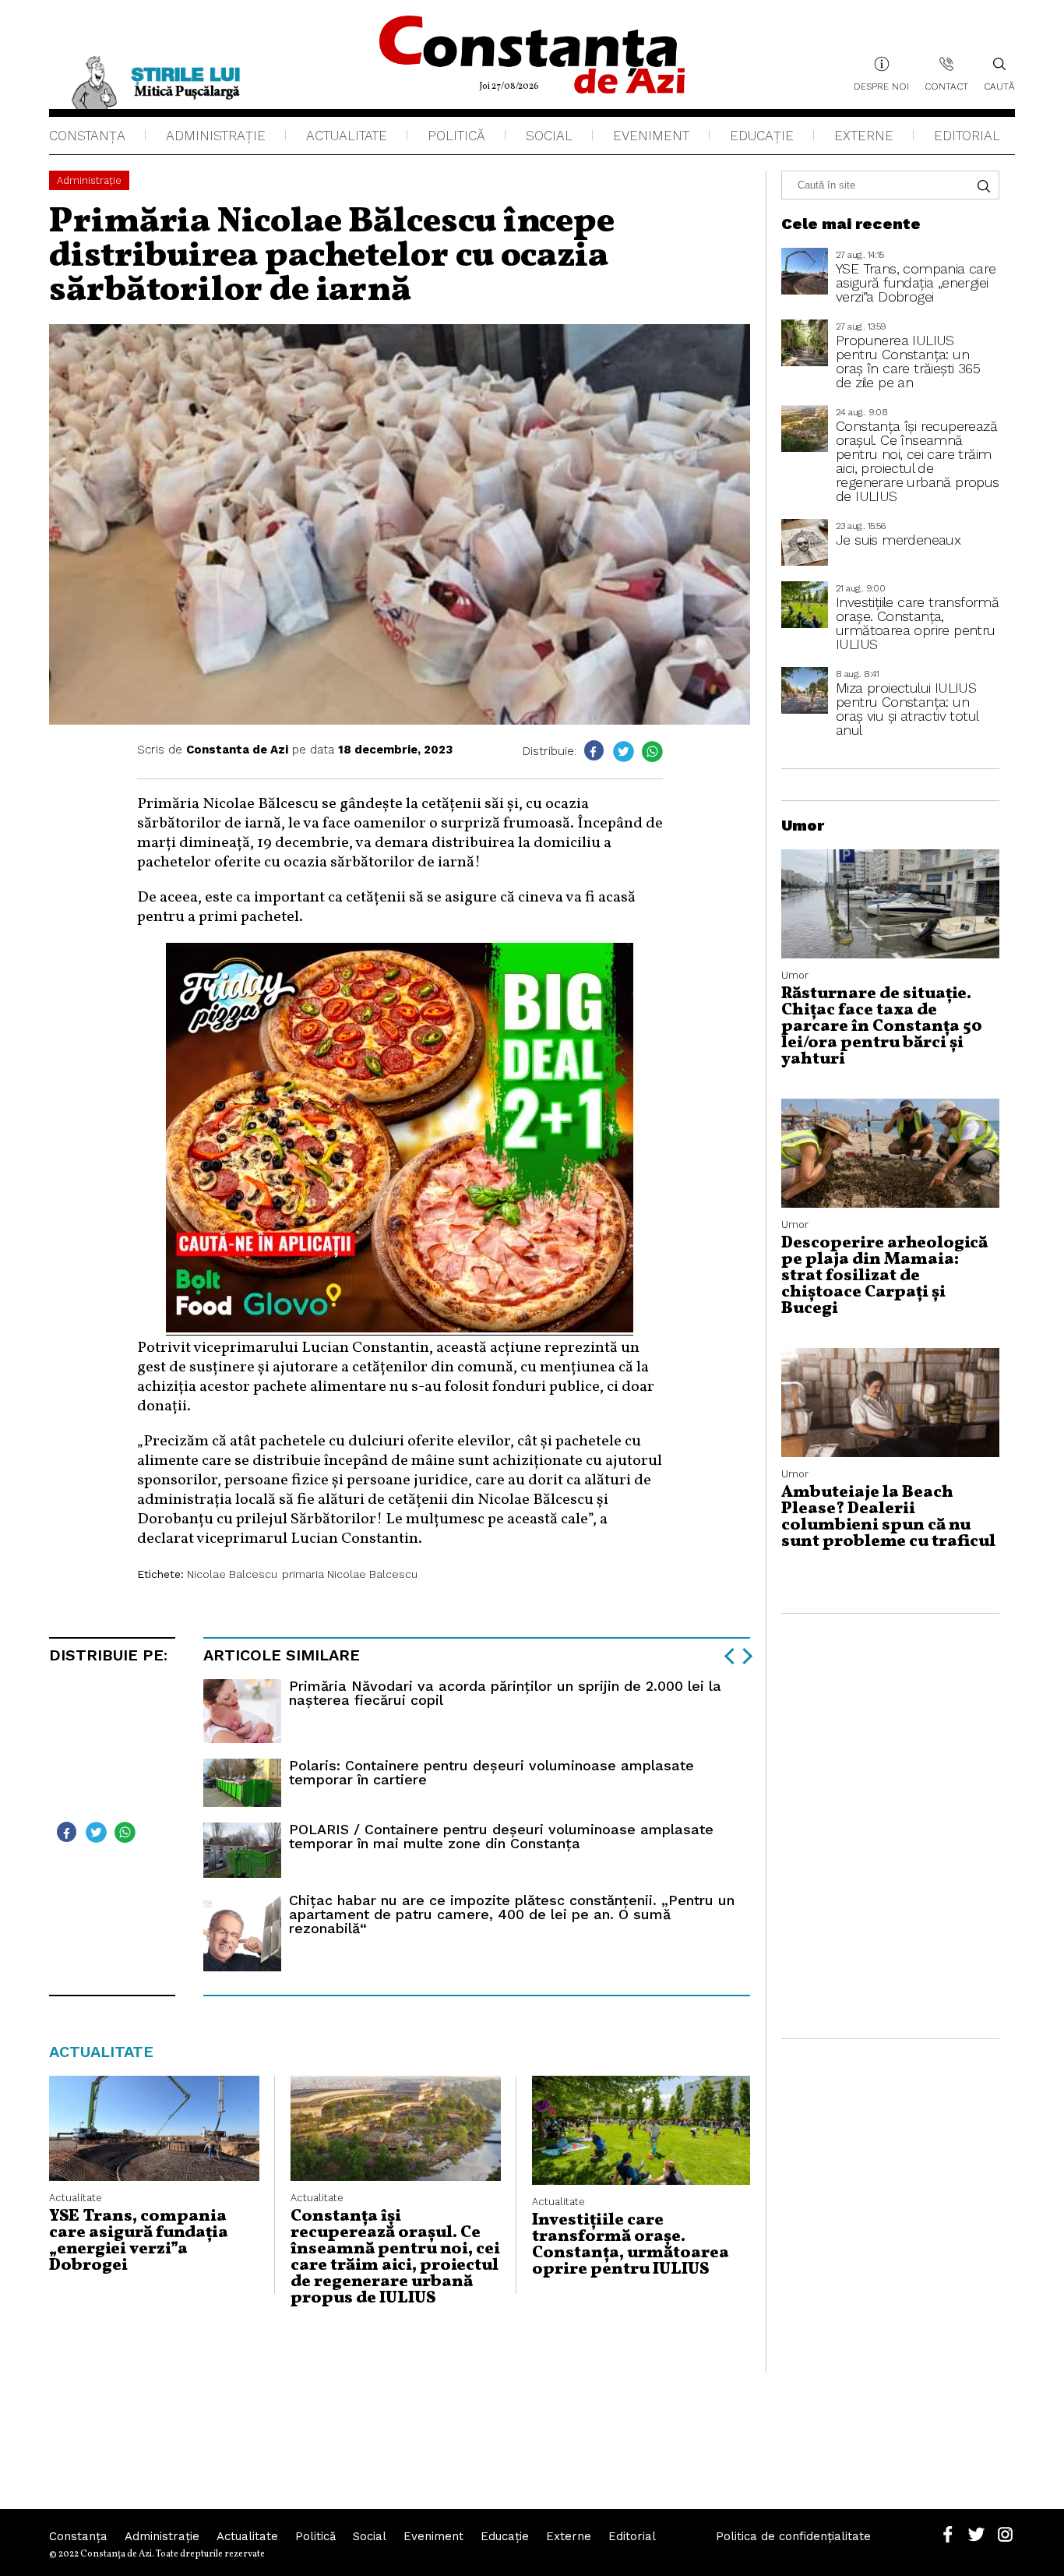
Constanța (87, 136)
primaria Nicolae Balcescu (350, 1574)
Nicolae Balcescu (232, 1574)
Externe (864, 136)
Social (549, 136)
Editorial (967, 136)
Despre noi (881, 86)
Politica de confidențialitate (793, 2536)
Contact (946, 86)
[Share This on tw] (624, 752)
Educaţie (762, 136)
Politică (456, 136)
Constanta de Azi (237, 750)
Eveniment (651, 136)
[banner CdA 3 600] (400, 1329)
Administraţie (216, 136)
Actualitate (347, 136)
